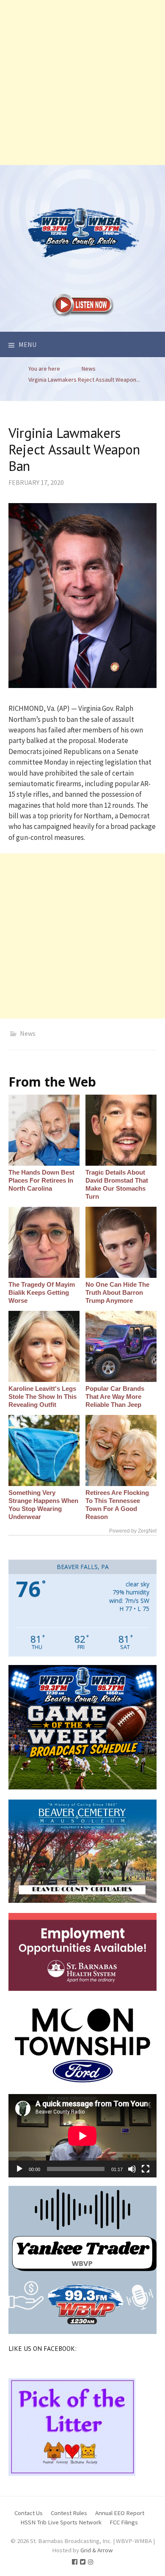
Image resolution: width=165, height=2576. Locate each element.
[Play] (19, 2169)
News (28, 1033)
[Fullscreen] (146, 2169)
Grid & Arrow (97, 2550)
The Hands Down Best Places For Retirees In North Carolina (41, 1180)
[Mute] (132, 2169)
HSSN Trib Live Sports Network (61, 2522)
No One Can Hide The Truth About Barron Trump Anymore (117, 1292)
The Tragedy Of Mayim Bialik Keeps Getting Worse (42, 1292)
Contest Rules (69, 2513)
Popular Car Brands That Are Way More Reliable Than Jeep (115, 1397)
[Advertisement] (82, 83)
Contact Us (29, 2513)
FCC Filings (124, 2522)
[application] (82, 2136)
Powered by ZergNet (133, 1531)
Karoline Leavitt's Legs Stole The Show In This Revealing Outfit (43, 1397)
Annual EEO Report (120, 2513)
